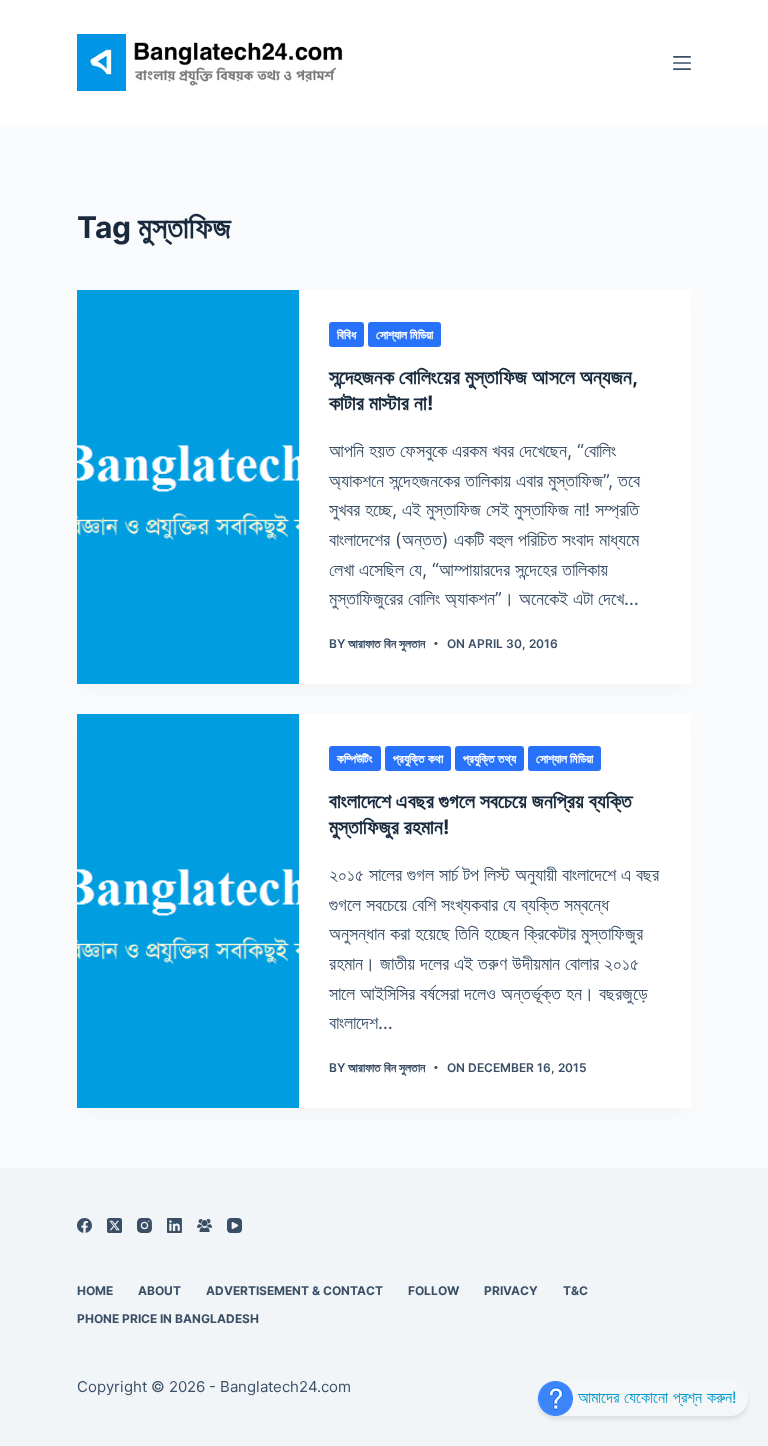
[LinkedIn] (174, 1225)
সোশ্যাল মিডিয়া (404, 334)
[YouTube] (234, 1225)
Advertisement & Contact (294, 1290)
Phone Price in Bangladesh (168, 1318)
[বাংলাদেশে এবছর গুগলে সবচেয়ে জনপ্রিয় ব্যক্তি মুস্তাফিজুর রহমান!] (188, 911)
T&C (575, 1290)
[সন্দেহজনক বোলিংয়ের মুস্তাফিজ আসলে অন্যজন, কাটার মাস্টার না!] (188, 487)
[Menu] (682, 63)
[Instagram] (144, 1225)
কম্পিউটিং (355, 758)
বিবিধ (346, 334)
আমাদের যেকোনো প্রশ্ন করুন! (654, 1397)
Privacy (511, 1290)
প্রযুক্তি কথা (418, 758)
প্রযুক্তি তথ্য (489, 758)
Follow (433, 1290)
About (159, 1290)
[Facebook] (84, 1225)
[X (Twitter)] (114, 1225)
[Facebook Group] (204, 1225)
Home (95, 1290)
